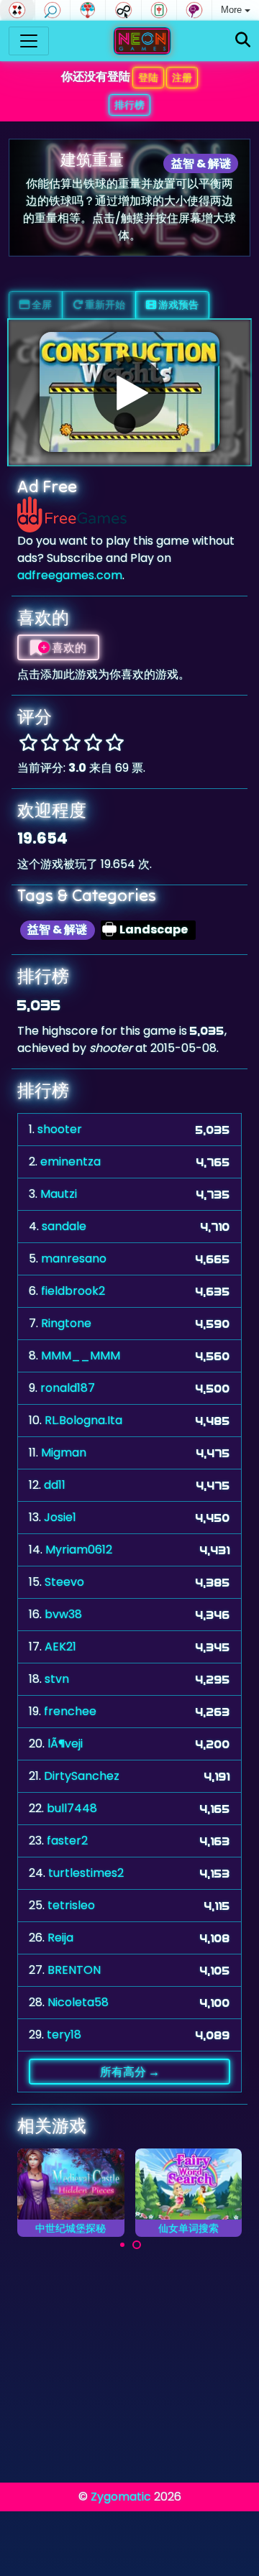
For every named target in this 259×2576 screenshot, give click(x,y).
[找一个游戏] (243, 41)
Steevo (64, 1582)
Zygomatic (121, 2497)
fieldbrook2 (73, 1291)
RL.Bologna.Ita (83, 1420)
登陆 (148, 78)
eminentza (71, 1162)
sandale (64, 1226)
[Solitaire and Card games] (17, 10)
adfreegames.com (70, 575)
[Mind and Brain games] (194, 10)
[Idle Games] (123, 10)
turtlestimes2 (86, 1873)
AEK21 (60, 1647)
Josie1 (60, 1517)
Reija (60, 1938)
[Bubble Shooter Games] (88, 10)
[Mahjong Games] (159, 10)
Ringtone (66, 1323)
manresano (74, 1259)
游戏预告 (177, 305)
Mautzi (59, 1194)
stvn (57, 1679)
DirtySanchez (82, 1776)
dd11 (55, 1485)
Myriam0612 (79, 1550)
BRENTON (74, 1970)
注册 (182, 78)
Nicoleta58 (78, 2002)
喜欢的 (68, 647)
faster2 (67, 1841)
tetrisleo (71, 1905)
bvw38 (63, 1614)
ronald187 (68, 1388)
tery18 (64, 2035)
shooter (60, 1129)
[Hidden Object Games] (53, 10)
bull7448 (72, 1808)
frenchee (70, 1711)
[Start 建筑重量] (129, 392)
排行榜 (129, 105)
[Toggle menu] (29, 41)
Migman (64, 1453)
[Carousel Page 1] (122, 2245)
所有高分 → (130, 2072)
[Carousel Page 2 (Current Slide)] (137, 2245)
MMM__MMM (81, 1356)
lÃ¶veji (65, 1744)
